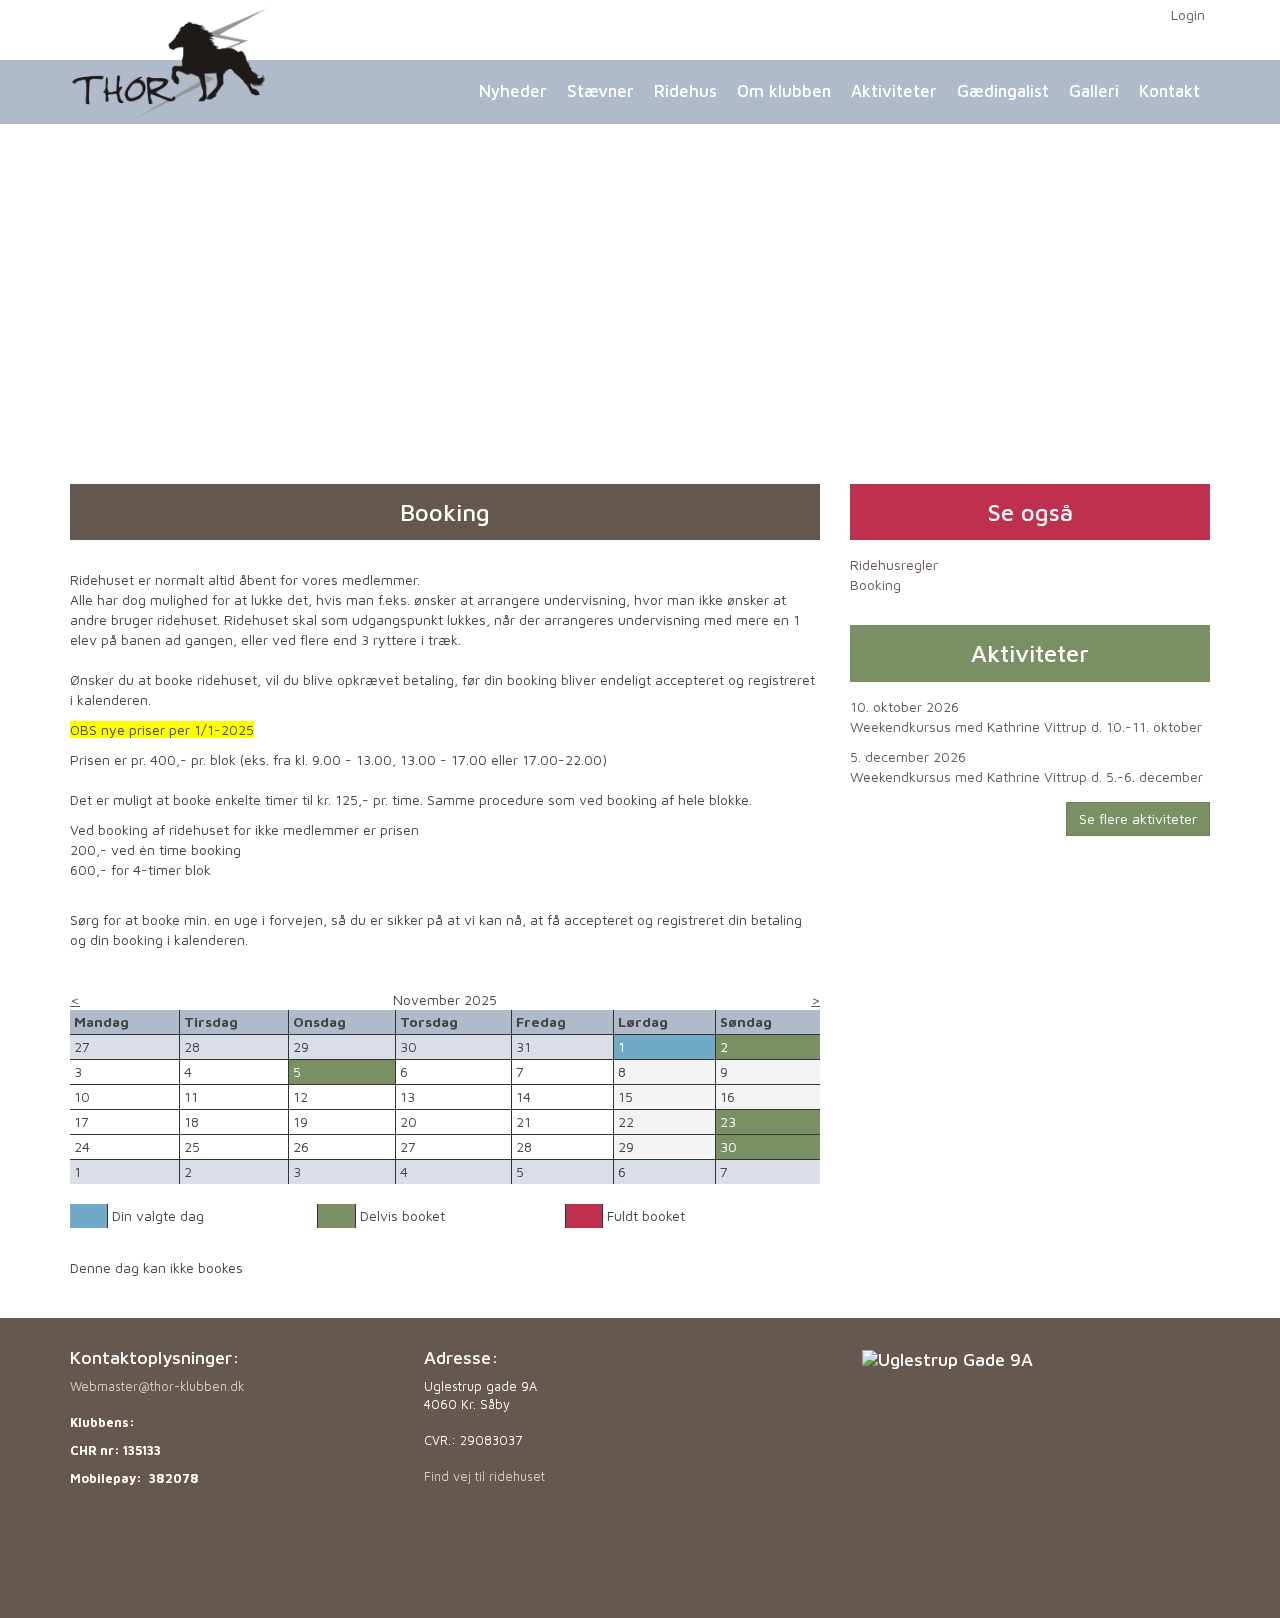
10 (82, 1096)
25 (192, 1146)
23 (728, 1121)
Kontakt (1169, 91)
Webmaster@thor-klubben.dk (157, 1386)
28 (524, 1146)
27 (408, 1146)
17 (81, 1121)
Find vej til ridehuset (484, 1476)
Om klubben (784, 91)
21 (523, 1121)
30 (728, 1146)
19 (300, 1121)
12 (300, 1096)
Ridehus (685, 91)
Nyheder (513, 91)
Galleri (1094, 91)
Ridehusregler (894, 564)
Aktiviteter (894, 91)
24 (82, 1146)
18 (191, 1121)
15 (625, 1096)
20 (408, 1121)
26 (301, 1146)
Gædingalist (1003, 91)
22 (626, 1121)
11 (191, 1096)
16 (727, 1096)
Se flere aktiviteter (1138, 818)
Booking (875, 584)
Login (1188, 14)
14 (523, 1096)
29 (626, 1146)
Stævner (600, 91)
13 (407, 1096)
